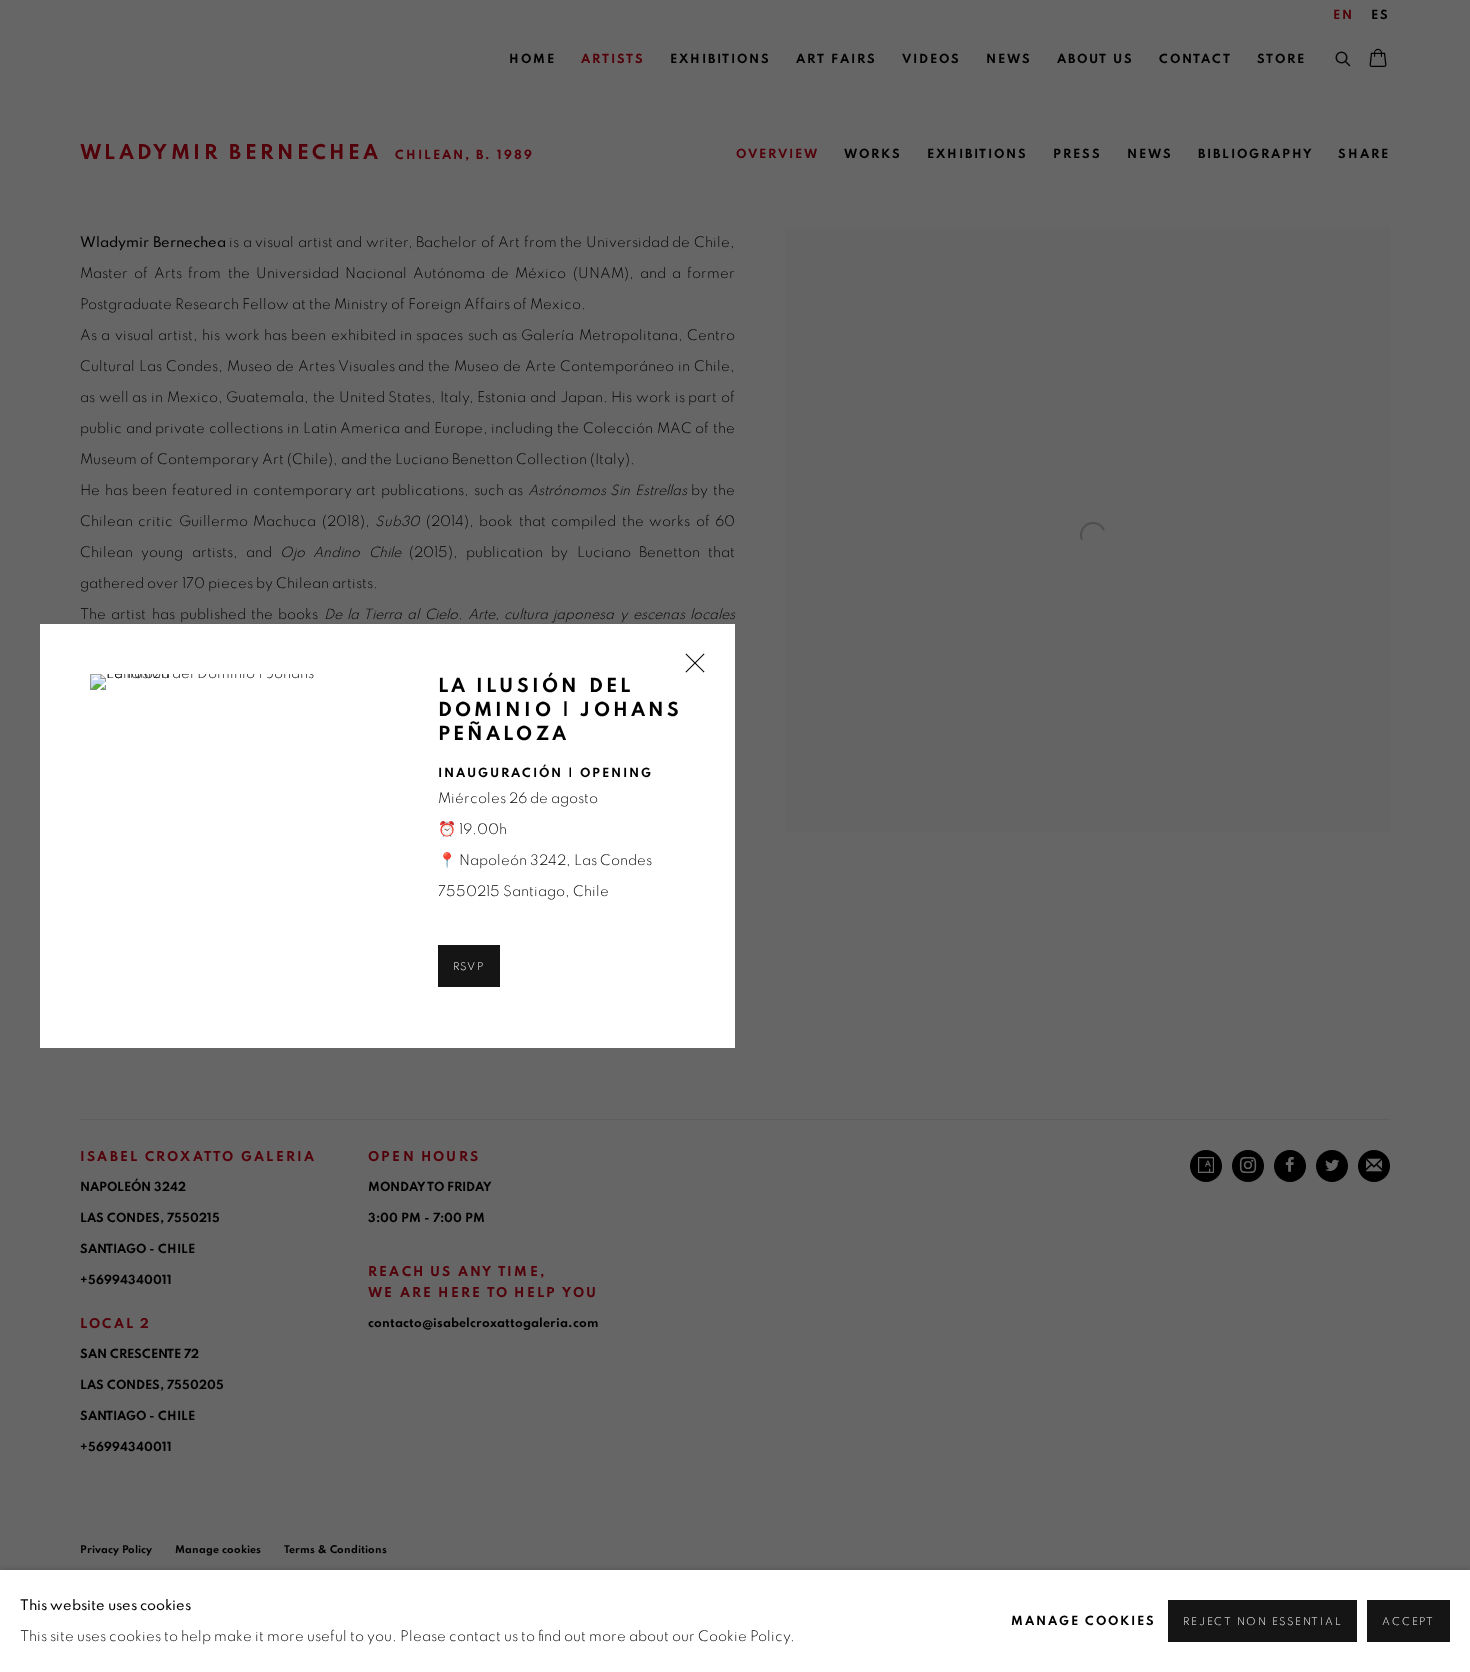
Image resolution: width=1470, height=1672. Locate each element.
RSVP (469, 966)
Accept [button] (1408, 1621)
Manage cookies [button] (1083, 1621)
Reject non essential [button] (1262, 1621)
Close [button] (690, 669)
